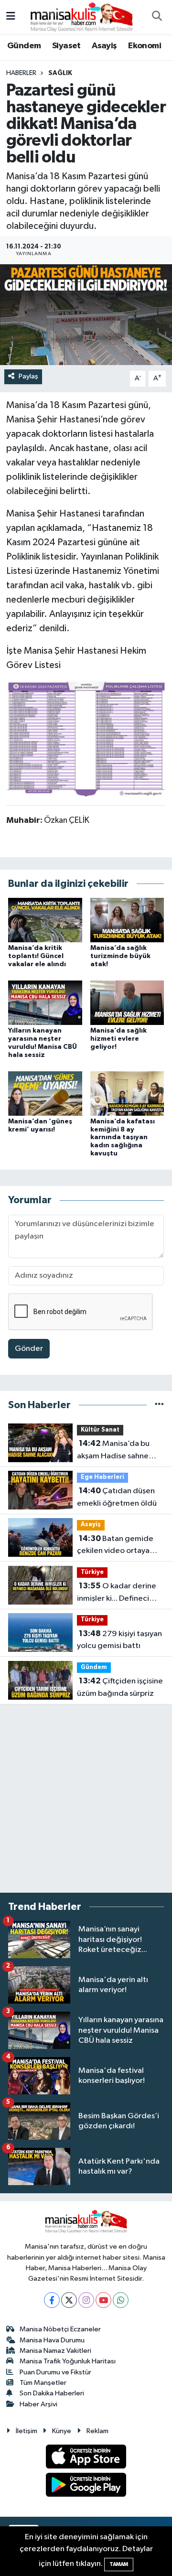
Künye (62, 2431)
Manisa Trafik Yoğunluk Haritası (68, 2361)
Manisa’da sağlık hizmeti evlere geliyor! (118, 1039)
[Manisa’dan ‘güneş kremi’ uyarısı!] (45, 1093)
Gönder (29, 1349)
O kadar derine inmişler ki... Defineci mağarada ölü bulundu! (118, 1593)
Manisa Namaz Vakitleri (55, 2351)
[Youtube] (103, 2300)
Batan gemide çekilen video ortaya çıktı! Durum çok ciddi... (118, 1546)
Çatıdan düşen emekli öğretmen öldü (117, 1497)
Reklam (97, 2431)
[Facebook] (52, 2300)
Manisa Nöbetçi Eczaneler (60, 2329)
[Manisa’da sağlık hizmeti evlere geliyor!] (127, 1003)
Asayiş (104, 46)
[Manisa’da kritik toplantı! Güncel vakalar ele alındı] (45, 920)
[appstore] (86, 2459)
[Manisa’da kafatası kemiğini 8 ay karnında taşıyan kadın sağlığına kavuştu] (127, 1093)
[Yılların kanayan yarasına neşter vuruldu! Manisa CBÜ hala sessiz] (45, 1003)
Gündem (24, 46)
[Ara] (157, 17)
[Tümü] (159, 1405)
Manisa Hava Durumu (52, 2340)
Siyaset (66, 46)
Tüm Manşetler (43, 2383)
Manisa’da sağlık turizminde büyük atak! (120, 956)
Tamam (119, 2564)
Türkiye (92, 1572)
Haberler (21, 73)
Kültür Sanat (100, 1430)
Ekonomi (145, 46)
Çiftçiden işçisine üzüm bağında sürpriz (120, 1687)
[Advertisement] (86, 1799)
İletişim (27, 2431)
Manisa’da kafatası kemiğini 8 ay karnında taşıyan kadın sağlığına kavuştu (123, 1137)
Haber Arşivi (38, 2404)
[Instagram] (86, 2300)
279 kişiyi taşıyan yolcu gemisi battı (119, 1640)
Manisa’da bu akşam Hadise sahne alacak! (113, 1451)
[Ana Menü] (11, 17)
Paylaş (28, 376)
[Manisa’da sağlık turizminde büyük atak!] (127, 920)
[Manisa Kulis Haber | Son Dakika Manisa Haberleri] (82, 16)
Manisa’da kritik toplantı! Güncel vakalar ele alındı (37, 956)
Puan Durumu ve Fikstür (55, 2372)
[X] (69, 2300)
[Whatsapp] (121, 2300)
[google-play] (86, 2486)
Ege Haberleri (102, 1477)
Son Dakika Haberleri (52, 2393)
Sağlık (60, 73)
